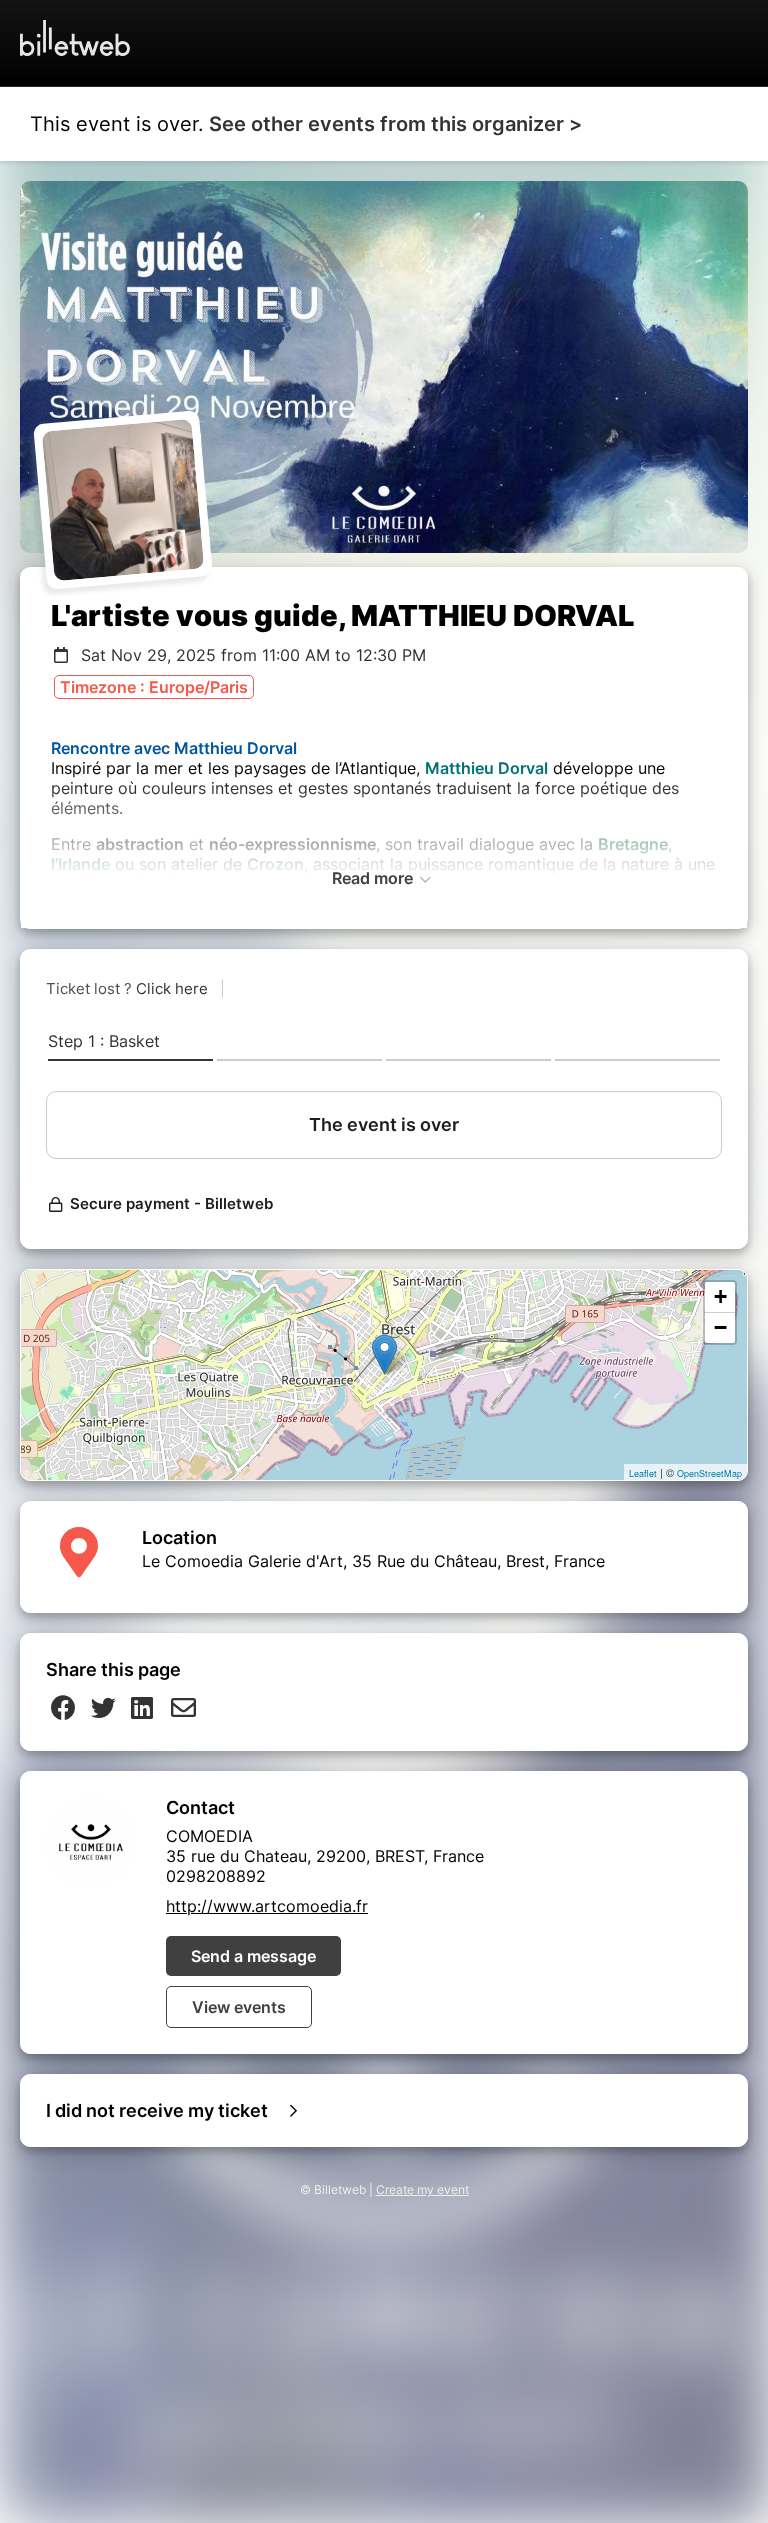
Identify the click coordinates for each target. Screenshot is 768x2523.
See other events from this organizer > (395, 124)
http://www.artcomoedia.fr (267, 1906)
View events (239, 2007)
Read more (374, 878)
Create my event (422, 2189)
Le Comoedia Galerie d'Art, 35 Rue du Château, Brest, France (373, 1561)
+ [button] (720, 1296)
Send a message (253, 1956)
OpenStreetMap (709, 1473)
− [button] (720, 1327)
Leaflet (643, 1473)
